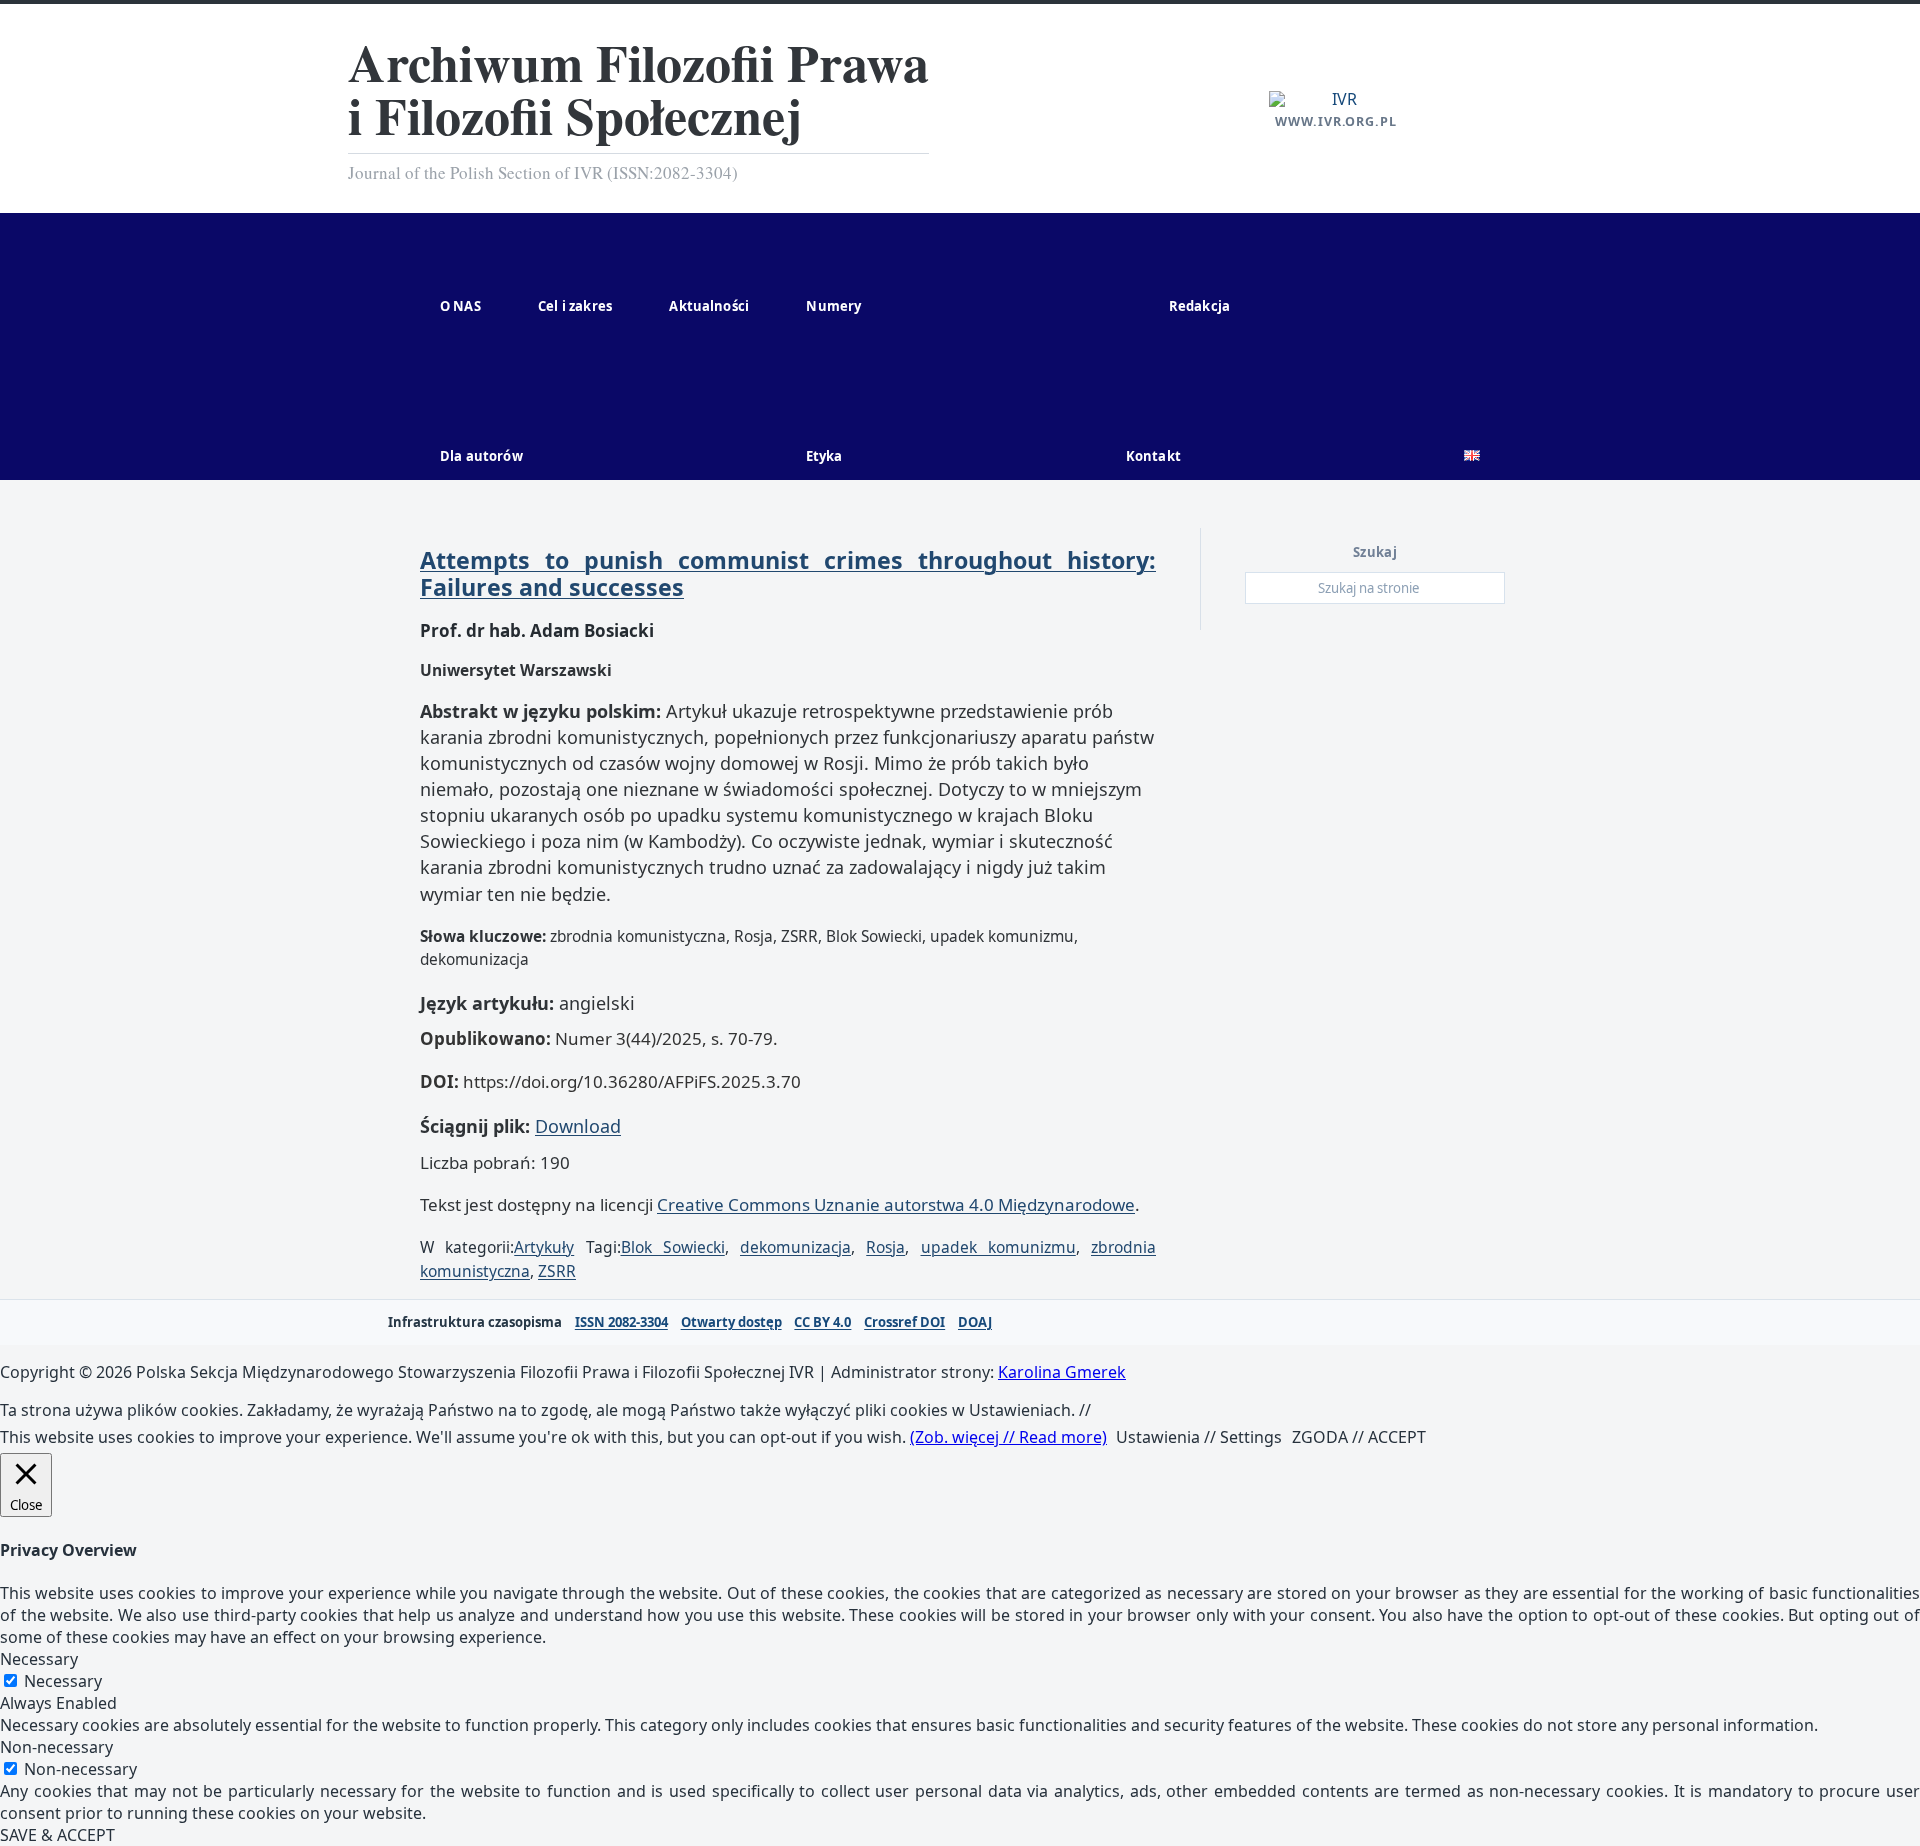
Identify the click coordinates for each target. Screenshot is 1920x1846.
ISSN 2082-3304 (621, 1322)
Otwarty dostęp (731, 1322)
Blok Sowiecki (673, 1247)
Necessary (63, 1681)
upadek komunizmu (998, 1247)
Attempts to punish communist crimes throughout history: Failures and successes (788, 573)
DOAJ (975, 1322)
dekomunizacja (795, 1247)
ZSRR (557, 1271)
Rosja (885, 1247)
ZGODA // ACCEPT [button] (1359, 1437)
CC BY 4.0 (822, 1322)
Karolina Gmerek (1062, 1372)
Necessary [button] (39, 1659)
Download (578, 1126)
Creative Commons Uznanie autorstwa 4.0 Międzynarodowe (896, 1204)
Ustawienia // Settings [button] (1199, 1437)
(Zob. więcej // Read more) (1008, 1437)
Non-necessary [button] (56, 1747)
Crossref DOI (904, 1322)
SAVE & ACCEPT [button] (57, 1835)
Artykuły (544, 1247)
